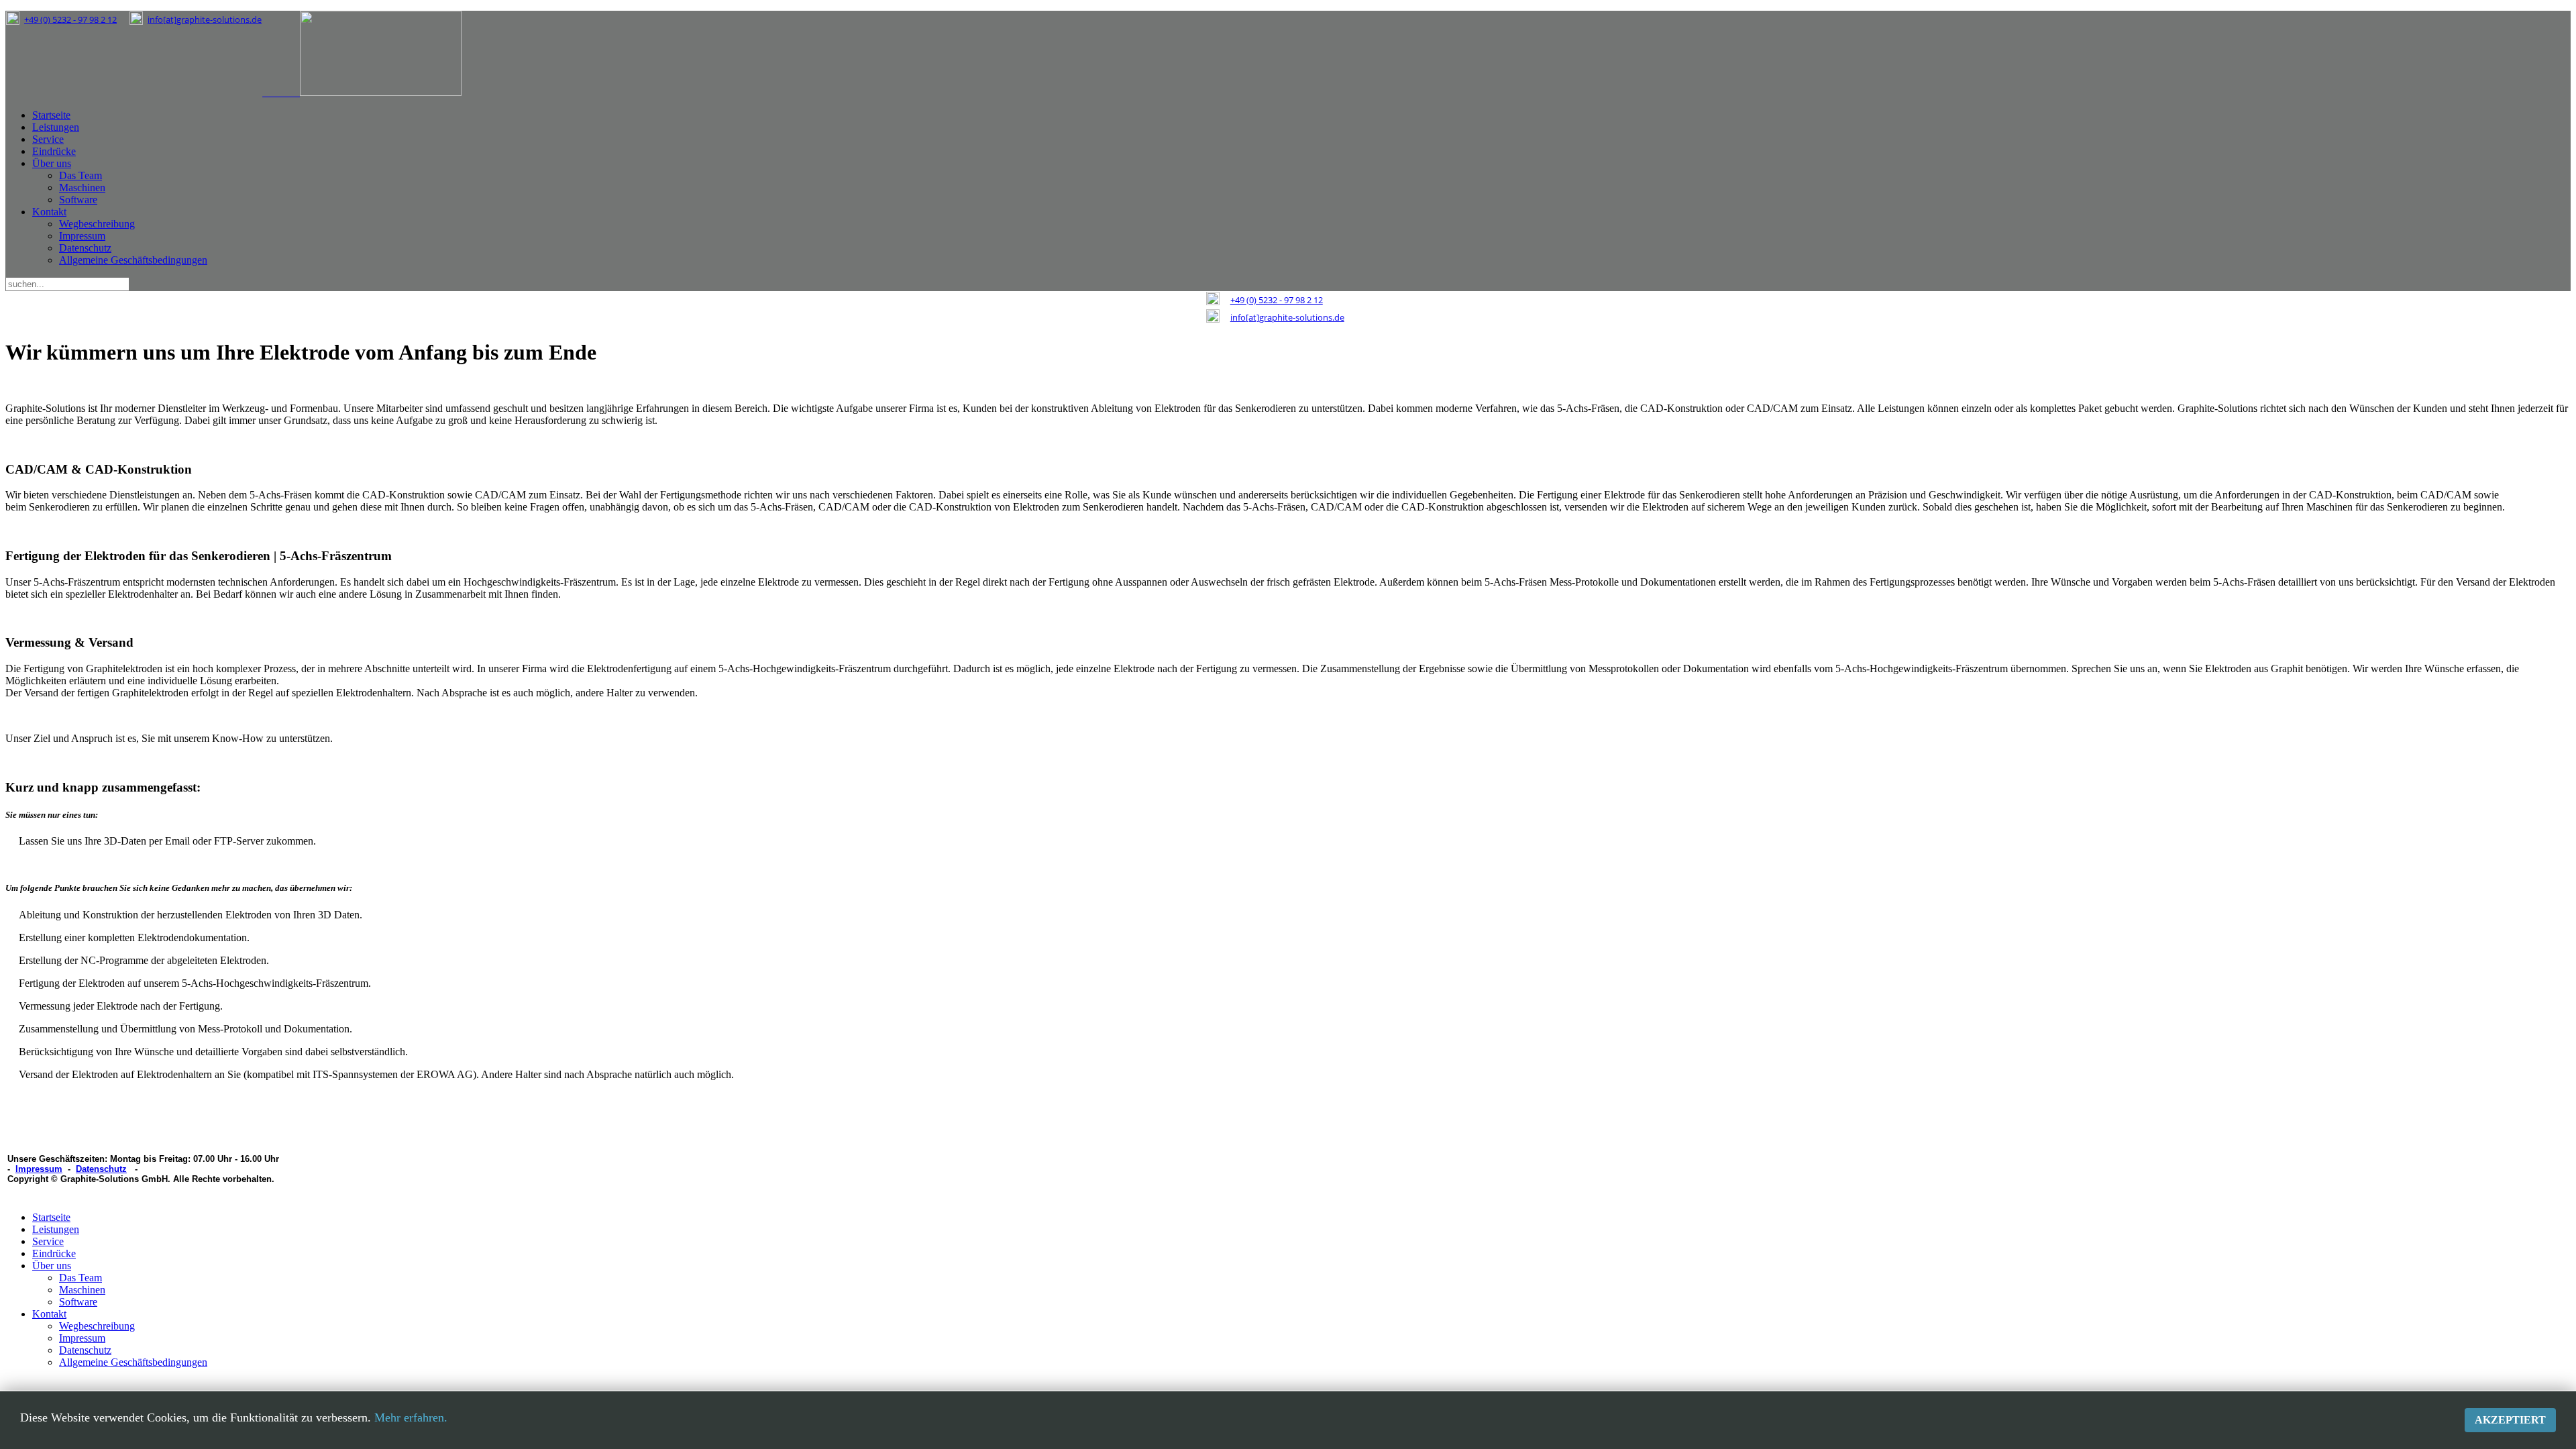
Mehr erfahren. (411, 1417)
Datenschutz (85, 248)
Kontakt (49, 212)
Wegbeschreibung (97, 224)
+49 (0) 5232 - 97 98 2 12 (70, 19)
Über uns (52, 163)
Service (48, 139)
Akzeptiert (2510, 1420)
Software (78, 200)
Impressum (82, 236)
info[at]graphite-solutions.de (205, 19)
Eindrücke (54, 151)
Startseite (51, 115)
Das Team (80, 175)
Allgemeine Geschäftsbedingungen (133, 260)
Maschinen (82, 187)
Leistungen (56, 127)
